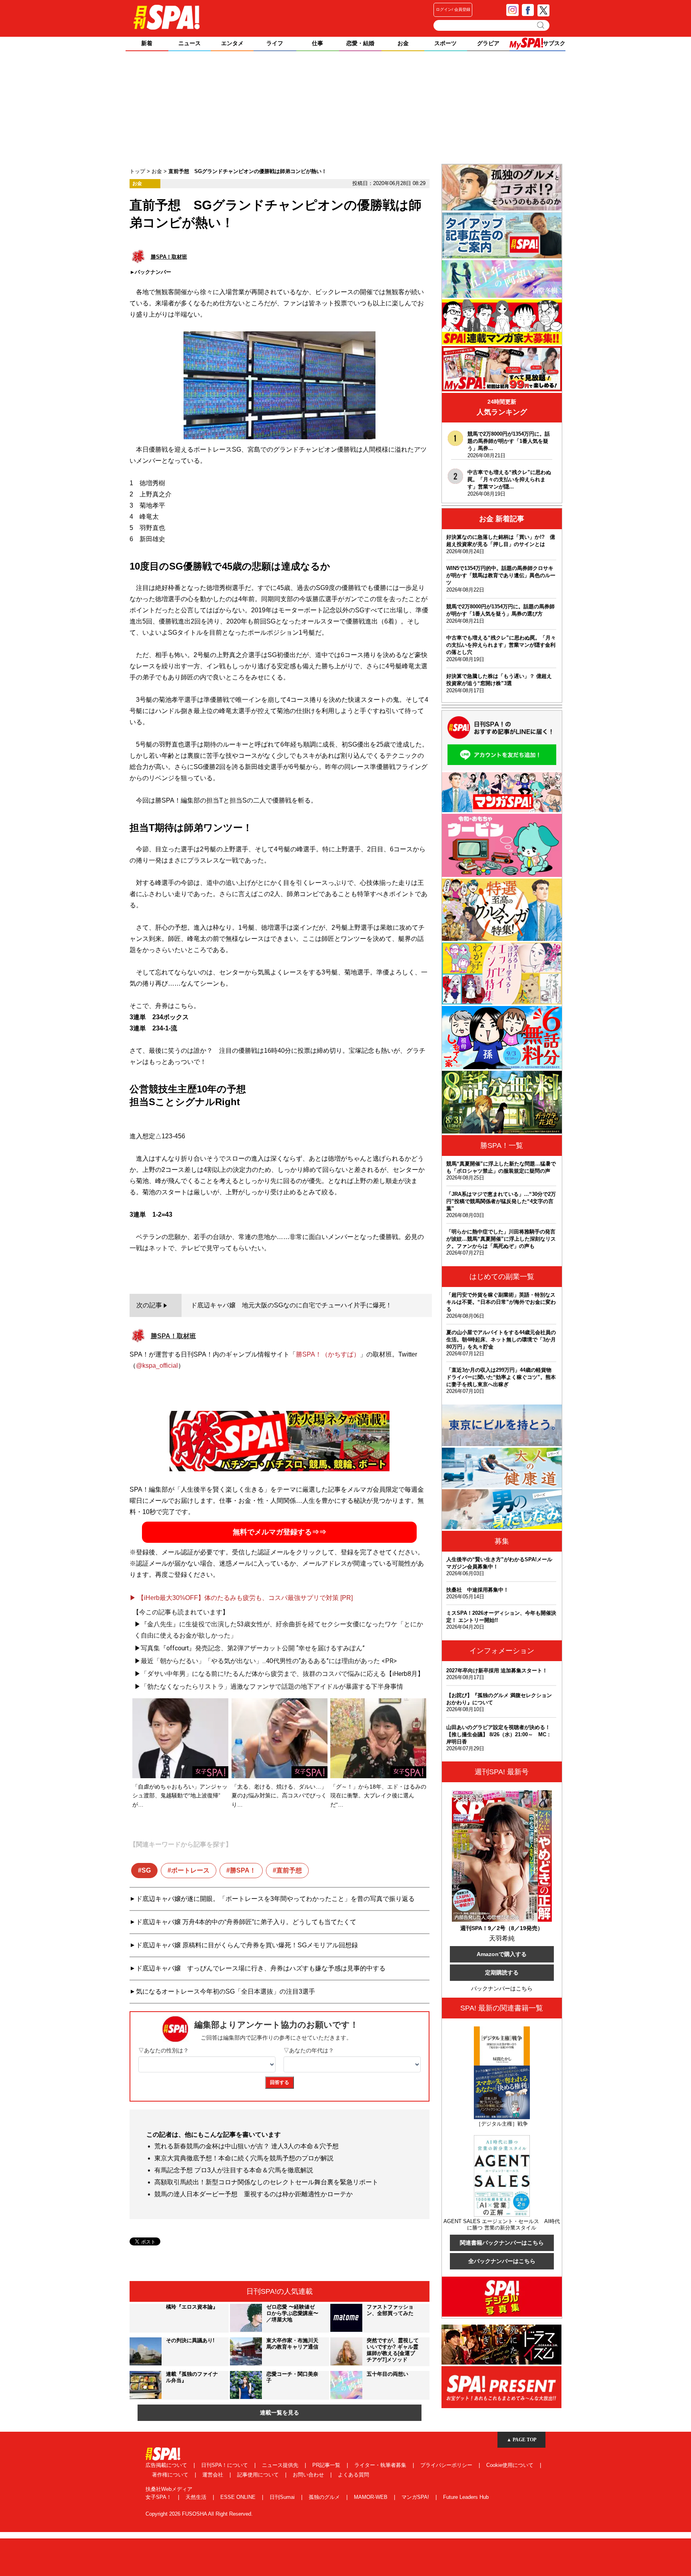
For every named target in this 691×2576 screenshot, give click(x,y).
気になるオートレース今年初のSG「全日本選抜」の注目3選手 (226, 1991)
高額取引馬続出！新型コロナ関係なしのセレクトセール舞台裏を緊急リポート (266, 2182)
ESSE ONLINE (239, 2497)
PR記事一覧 (327, 2465)
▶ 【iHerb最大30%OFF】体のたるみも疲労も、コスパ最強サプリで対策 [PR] (241, 1598)
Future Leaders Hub (466, 2497)
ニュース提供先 (281, 2465)
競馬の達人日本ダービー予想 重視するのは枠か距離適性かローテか (254, 2194)
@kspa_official (157, 1366)
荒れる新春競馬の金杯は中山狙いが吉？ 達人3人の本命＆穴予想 (247, 2146)
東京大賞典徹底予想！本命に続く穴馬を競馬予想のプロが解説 (244, 2158)
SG (146, 1870)
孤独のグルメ (325, 2497)
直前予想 (289, 1870)
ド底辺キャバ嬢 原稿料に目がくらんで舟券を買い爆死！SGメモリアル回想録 (247, 1945)
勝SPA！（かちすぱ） (328, 1354)
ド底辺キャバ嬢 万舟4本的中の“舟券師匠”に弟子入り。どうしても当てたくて (246, 1922)
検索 (541, 25)
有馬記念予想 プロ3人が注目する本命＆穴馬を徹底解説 (234, 2170)
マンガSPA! (416, 2497)
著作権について (171, 2475)
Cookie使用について (511, 2465)
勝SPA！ (243, 1870)
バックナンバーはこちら (502, 1988)
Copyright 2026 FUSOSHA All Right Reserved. (199, 2514)
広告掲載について (167, 2465)
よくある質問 (353, 2475)
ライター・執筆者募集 (381, 2465)
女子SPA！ (159, 2497)
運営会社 (214, 2475)
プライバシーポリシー (447, 2465)
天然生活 (197, 2497)
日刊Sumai (283, 2497)
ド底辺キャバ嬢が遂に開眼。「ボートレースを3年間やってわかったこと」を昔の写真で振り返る (275, 1899)
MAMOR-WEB (371, 2497)
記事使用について (259, 2475)
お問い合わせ (309, 2475)
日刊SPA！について (225, 2465)
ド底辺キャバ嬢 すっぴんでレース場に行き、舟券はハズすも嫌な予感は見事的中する (261, 1968)
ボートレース (190, 1870)
